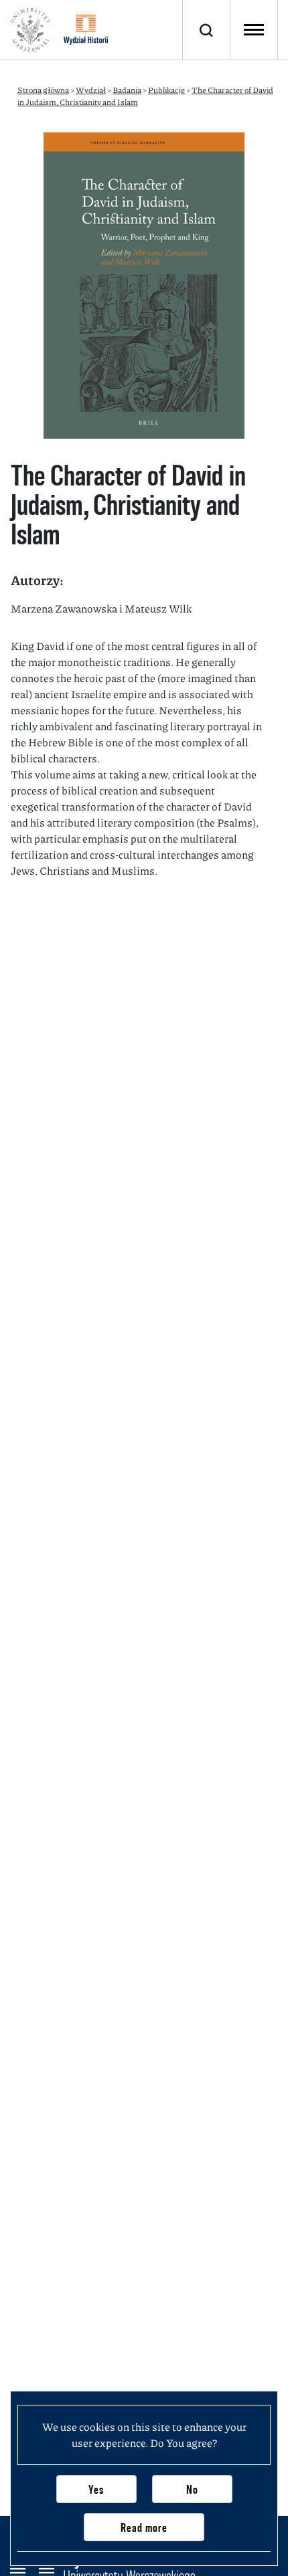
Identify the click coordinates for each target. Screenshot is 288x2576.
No (192, 2489)
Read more (144, 2528)
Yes (96, 2489)
